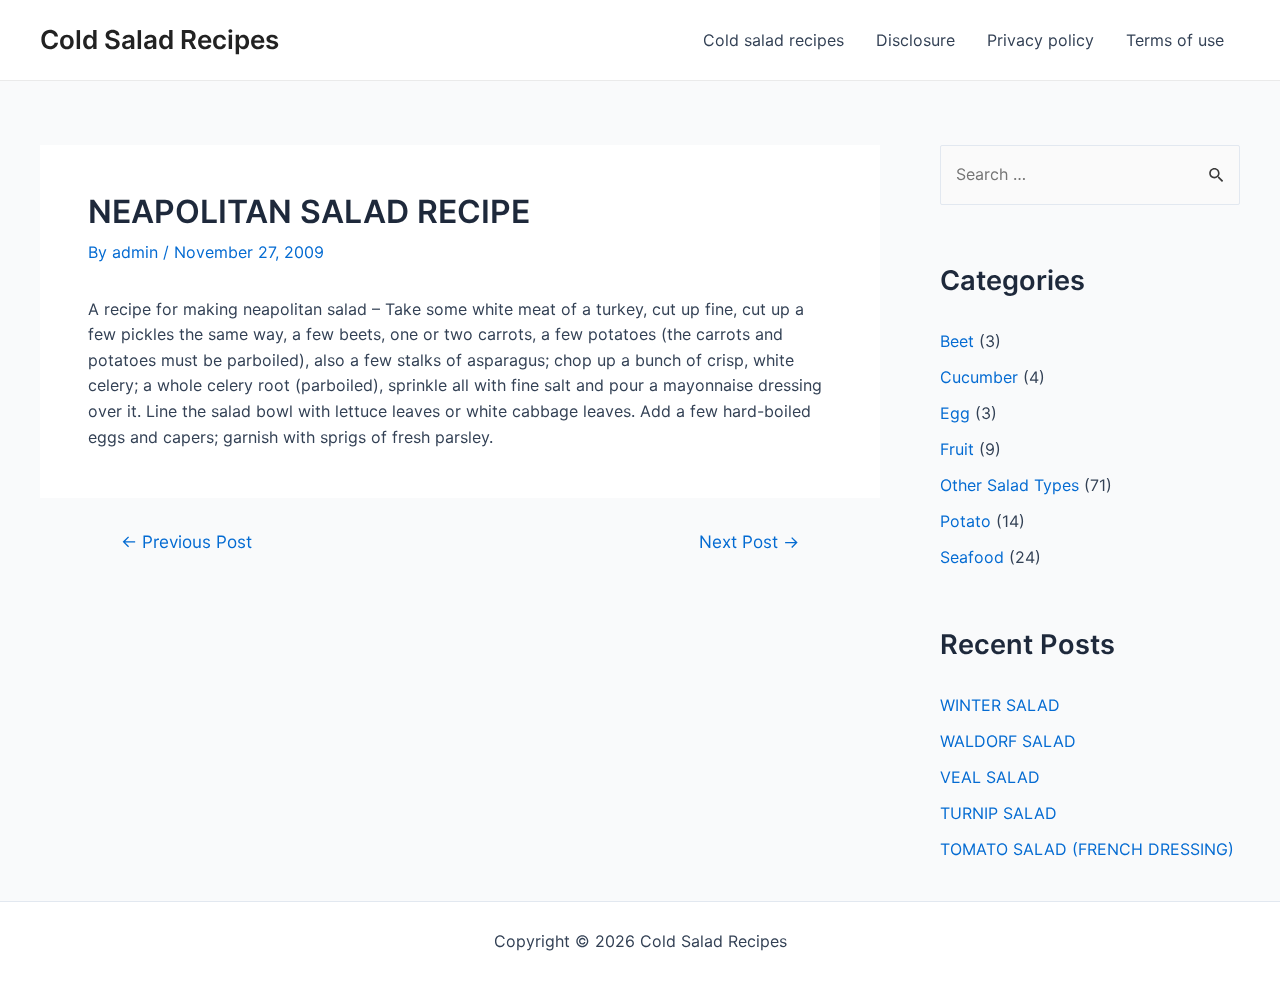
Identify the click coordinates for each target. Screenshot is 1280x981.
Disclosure (915, 40)
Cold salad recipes (773, 40)
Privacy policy (1040, 40)
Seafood (972, 557)
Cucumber (979, 377)
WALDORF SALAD (1008, 741)
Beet (957, 341)
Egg (955, 413)
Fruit (957, 449)
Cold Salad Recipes (159, 39)
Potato (965, 521)
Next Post (749, 541)
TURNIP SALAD (998, 813)
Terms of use (1175, 40)
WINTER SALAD (1000, 705)
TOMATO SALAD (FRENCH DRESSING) (1087, 849)
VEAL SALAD (990, 777)
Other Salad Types (1009, 485)
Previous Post (186, 541)
